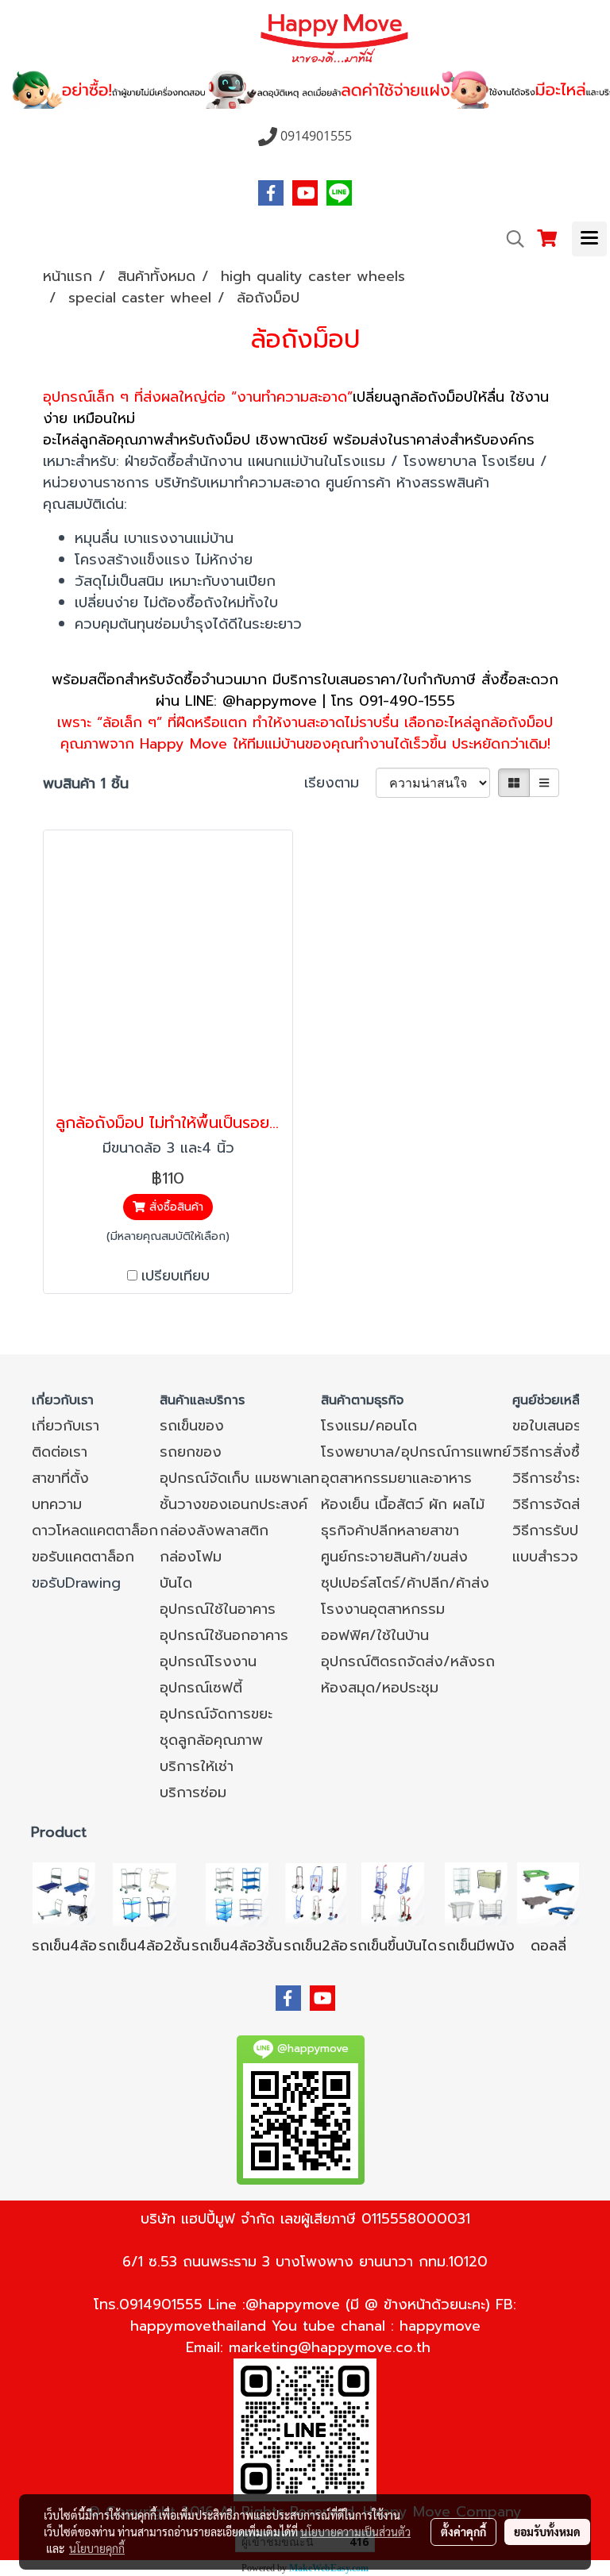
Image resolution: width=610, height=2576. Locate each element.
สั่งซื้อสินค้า (174, 1207)
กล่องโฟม (191, 1557)
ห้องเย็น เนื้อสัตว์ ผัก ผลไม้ (403, 1504)
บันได (176, 1583)
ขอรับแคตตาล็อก (83, 1557)
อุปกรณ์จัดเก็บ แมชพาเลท (239, 1478)
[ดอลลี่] (548, 1893)
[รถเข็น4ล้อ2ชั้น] (145, 1893)
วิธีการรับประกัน (561, 1531)
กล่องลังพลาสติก (214, 1531)
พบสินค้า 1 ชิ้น (86, 784)
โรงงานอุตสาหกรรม (383, 1609)
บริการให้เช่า (197, 1766)
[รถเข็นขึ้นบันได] (393, 1893)
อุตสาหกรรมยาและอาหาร (396, 1478)
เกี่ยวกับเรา (66, 1426)
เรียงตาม (340, 783)
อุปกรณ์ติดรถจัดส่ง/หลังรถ (408, 1662)
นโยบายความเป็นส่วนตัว (355, 2532)
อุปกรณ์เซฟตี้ (201, 1688)
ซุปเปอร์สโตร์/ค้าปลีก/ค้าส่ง (405, 1583)
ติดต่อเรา (60, 1452)
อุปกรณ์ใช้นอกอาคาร (224, 1635)
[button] (510, 239)
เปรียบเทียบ (176, 1276)
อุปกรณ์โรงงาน (208, 1662)
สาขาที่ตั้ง (60, 1478)
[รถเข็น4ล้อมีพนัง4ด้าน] (477, 1893)
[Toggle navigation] (589, 239)
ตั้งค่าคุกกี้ (463, 2532)
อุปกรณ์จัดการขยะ (216, 1714)
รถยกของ (191, 1452)
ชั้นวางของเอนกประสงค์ (234, 1504)
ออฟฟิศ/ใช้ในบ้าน (375, 1635)
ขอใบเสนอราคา (558, 1426)
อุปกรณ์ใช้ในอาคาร (218, 1609)
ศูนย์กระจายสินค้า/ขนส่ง (394, 1557)
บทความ (57, 1504)
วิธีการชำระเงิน (558, 1478)
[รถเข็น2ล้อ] (316, 1893)
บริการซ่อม (193, 1792)
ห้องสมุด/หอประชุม (380, 1688)
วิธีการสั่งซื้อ (550, 1452)
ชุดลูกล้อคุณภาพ (211, 1740)
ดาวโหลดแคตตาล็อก (95, 1531)
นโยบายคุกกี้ (97, 2548)
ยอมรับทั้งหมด (547, 2532)
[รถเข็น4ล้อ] (64, 1893)
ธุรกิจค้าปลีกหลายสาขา (390, 1531)
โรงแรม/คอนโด (369, 1426)
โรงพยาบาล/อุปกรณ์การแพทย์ (416, 1452)
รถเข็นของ (192, 1426)
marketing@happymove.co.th (330, 2347)
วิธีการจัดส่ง (551, 1504)
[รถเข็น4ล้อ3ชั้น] (237, 1893)
